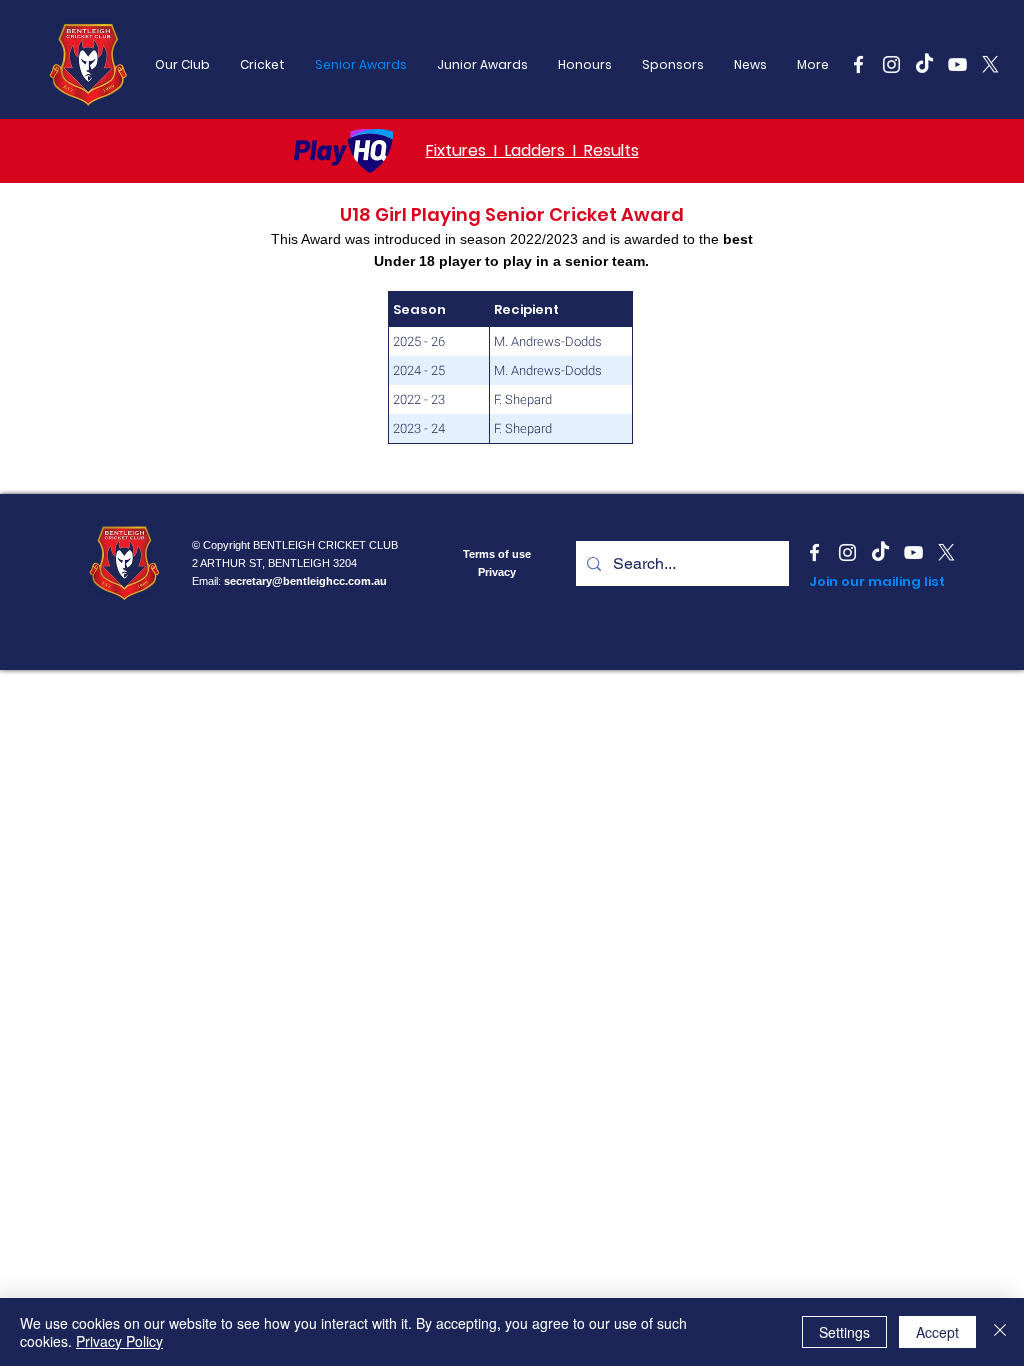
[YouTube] (957, 64)
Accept (937, 1332)
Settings (844, 1332)
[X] (990, 64)
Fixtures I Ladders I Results (532, 150)
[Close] (1000, 1332)
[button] (673, 65)
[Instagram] (891, 64)
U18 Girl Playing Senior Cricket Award (512, 214)
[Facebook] (858, 64)
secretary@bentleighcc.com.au (305, 581)
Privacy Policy (119, 1341)
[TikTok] (924, 64)
